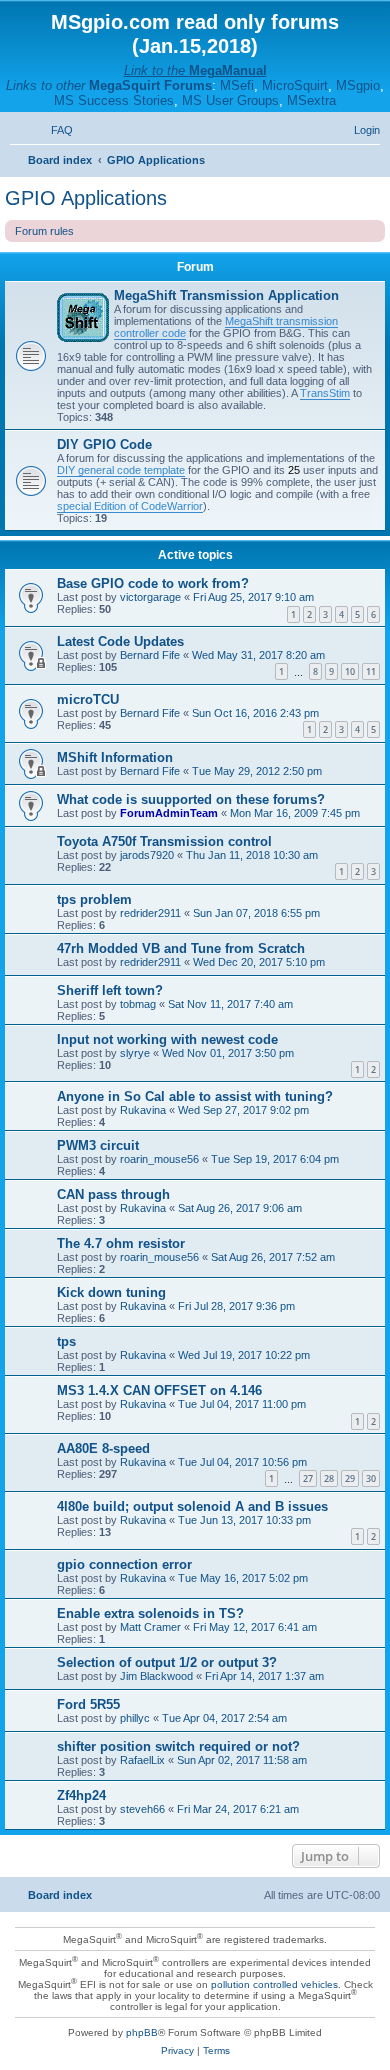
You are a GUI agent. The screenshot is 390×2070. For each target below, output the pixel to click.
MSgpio (358, 85)
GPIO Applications (86, 198)
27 (308, 1478)
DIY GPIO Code (104, 444)
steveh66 (142, 1809)
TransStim (325, 393)
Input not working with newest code (167, 1039)
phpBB (142, 2032)
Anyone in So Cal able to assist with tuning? (195, 1096)
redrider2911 (150, 913)
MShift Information (115, 757)
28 (329, 1478)
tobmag (138, 1004)
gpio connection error (124, 1564)
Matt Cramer (150, 1627)
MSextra (311, 100)
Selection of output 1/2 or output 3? (167, 1662)
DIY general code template (121, 470)
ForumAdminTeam (169, 813)
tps (66, 1341)
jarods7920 (147, 855)
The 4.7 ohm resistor (121, 1243)
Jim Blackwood (156, 1676)
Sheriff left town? (110, 990)
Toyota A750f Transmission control (164, 841)
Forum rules (44, 231)
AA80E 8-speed (103, 1448)
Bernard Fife (150, 655)
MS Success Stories (114, 100)
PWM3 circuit (98, 1145)
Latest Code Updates (120, 641)
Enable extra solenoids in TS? (150, 1613)
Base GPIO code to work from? (153, 583)
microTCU (88, 699)
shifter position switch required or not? (178, 1746)
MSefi (237, 85)
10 (350, 671)
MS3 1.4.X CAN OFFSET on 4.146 (159, 1390)
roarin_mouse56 (159, 1159)
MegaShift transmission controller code (226, 327)
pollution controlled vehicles (274, 1984)
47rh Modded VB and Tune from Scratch (181, 948)
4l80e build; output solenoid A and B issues (192, 1506)
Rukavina (143, 1110)
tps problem (94, 899)
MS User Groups (230, 100)
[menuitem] (53, 130)
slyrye (135, 1053)
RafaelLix (142, 1760)
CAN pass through (113, 1194)
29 (350, 1478)
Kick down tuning (111, 1292)
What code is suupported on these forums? (191, 799)
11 (371, 671)
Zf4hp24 (81, 1795)
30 (371, 1478)
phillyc (135, 1718)
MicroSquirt (295, 85)
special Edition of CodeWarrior (130, 506)
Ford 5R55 (88, 1704)
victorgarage (150, 597)
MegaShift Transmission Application (226, 295)
